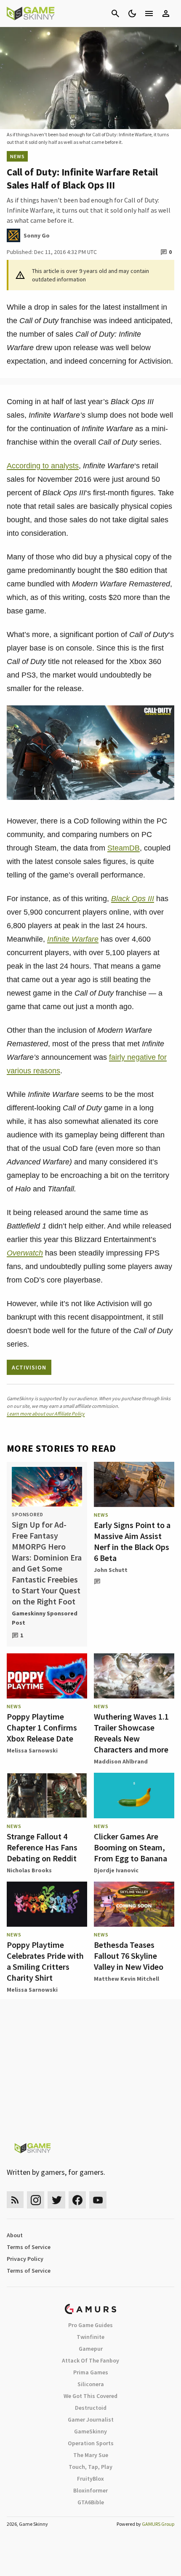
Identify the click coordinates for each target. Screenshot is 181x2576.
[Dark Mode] (132, 14)
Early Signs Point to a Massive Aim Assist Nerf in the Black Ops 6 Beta (132, 1541)
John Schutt (111, 1570)
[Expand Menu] (149, 14)
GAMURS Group (158, 2524)
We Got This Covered (90, 2396)
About (15, 2235)
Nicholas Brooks (29, 1870)
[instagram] (36, 2200)
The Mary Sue (91, 2455)
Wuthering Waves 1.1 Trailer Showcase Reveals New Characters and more (131, 1733)
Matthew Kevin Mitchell (126, 1979)
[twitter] (56, 2200)
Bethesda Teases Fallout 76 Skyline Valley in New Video (129, 1956)
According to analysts (43, 466)
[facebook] (77, 2200)
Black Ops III (133, 899)
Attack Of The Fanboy (90, 2360)
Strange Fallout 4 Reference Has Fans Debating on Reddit (42, 1847)
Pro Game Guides (90, 2325)
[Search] (115, 14)
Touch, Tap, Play (90, 2467)
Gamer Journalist (91, 2419)
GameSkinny (90, 2431)
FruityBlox (90, 2479)
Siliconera (91, 2384)
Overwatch (25, 1253)
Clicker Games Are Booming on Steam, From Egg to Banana (130, 1847)
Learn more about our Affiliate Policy (46, 1414)
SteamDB (124, 848)
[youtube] (98, 2200)
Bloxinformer (90, 2490)
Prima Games (91, 2372)
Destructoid (91, 2408)
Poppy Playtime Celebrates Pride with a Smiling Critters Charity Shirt (45, 1961)
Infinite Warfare (73, 939)
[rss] (15, 2200)
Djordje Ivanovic (116, 1870)
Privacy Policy (25, 2259)
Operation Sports (91, 2443)
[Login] (166, 14)
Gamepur (91, 2349)
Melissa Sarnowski (32, 1750)
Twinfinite (90, 2337)
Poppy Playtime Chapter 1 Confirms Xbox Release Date (42, 1727)
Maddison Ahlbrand (121, 1761)
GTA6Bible (91, 2502)
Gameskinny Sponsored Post (45, 1618)
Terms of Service (29, 2247)
